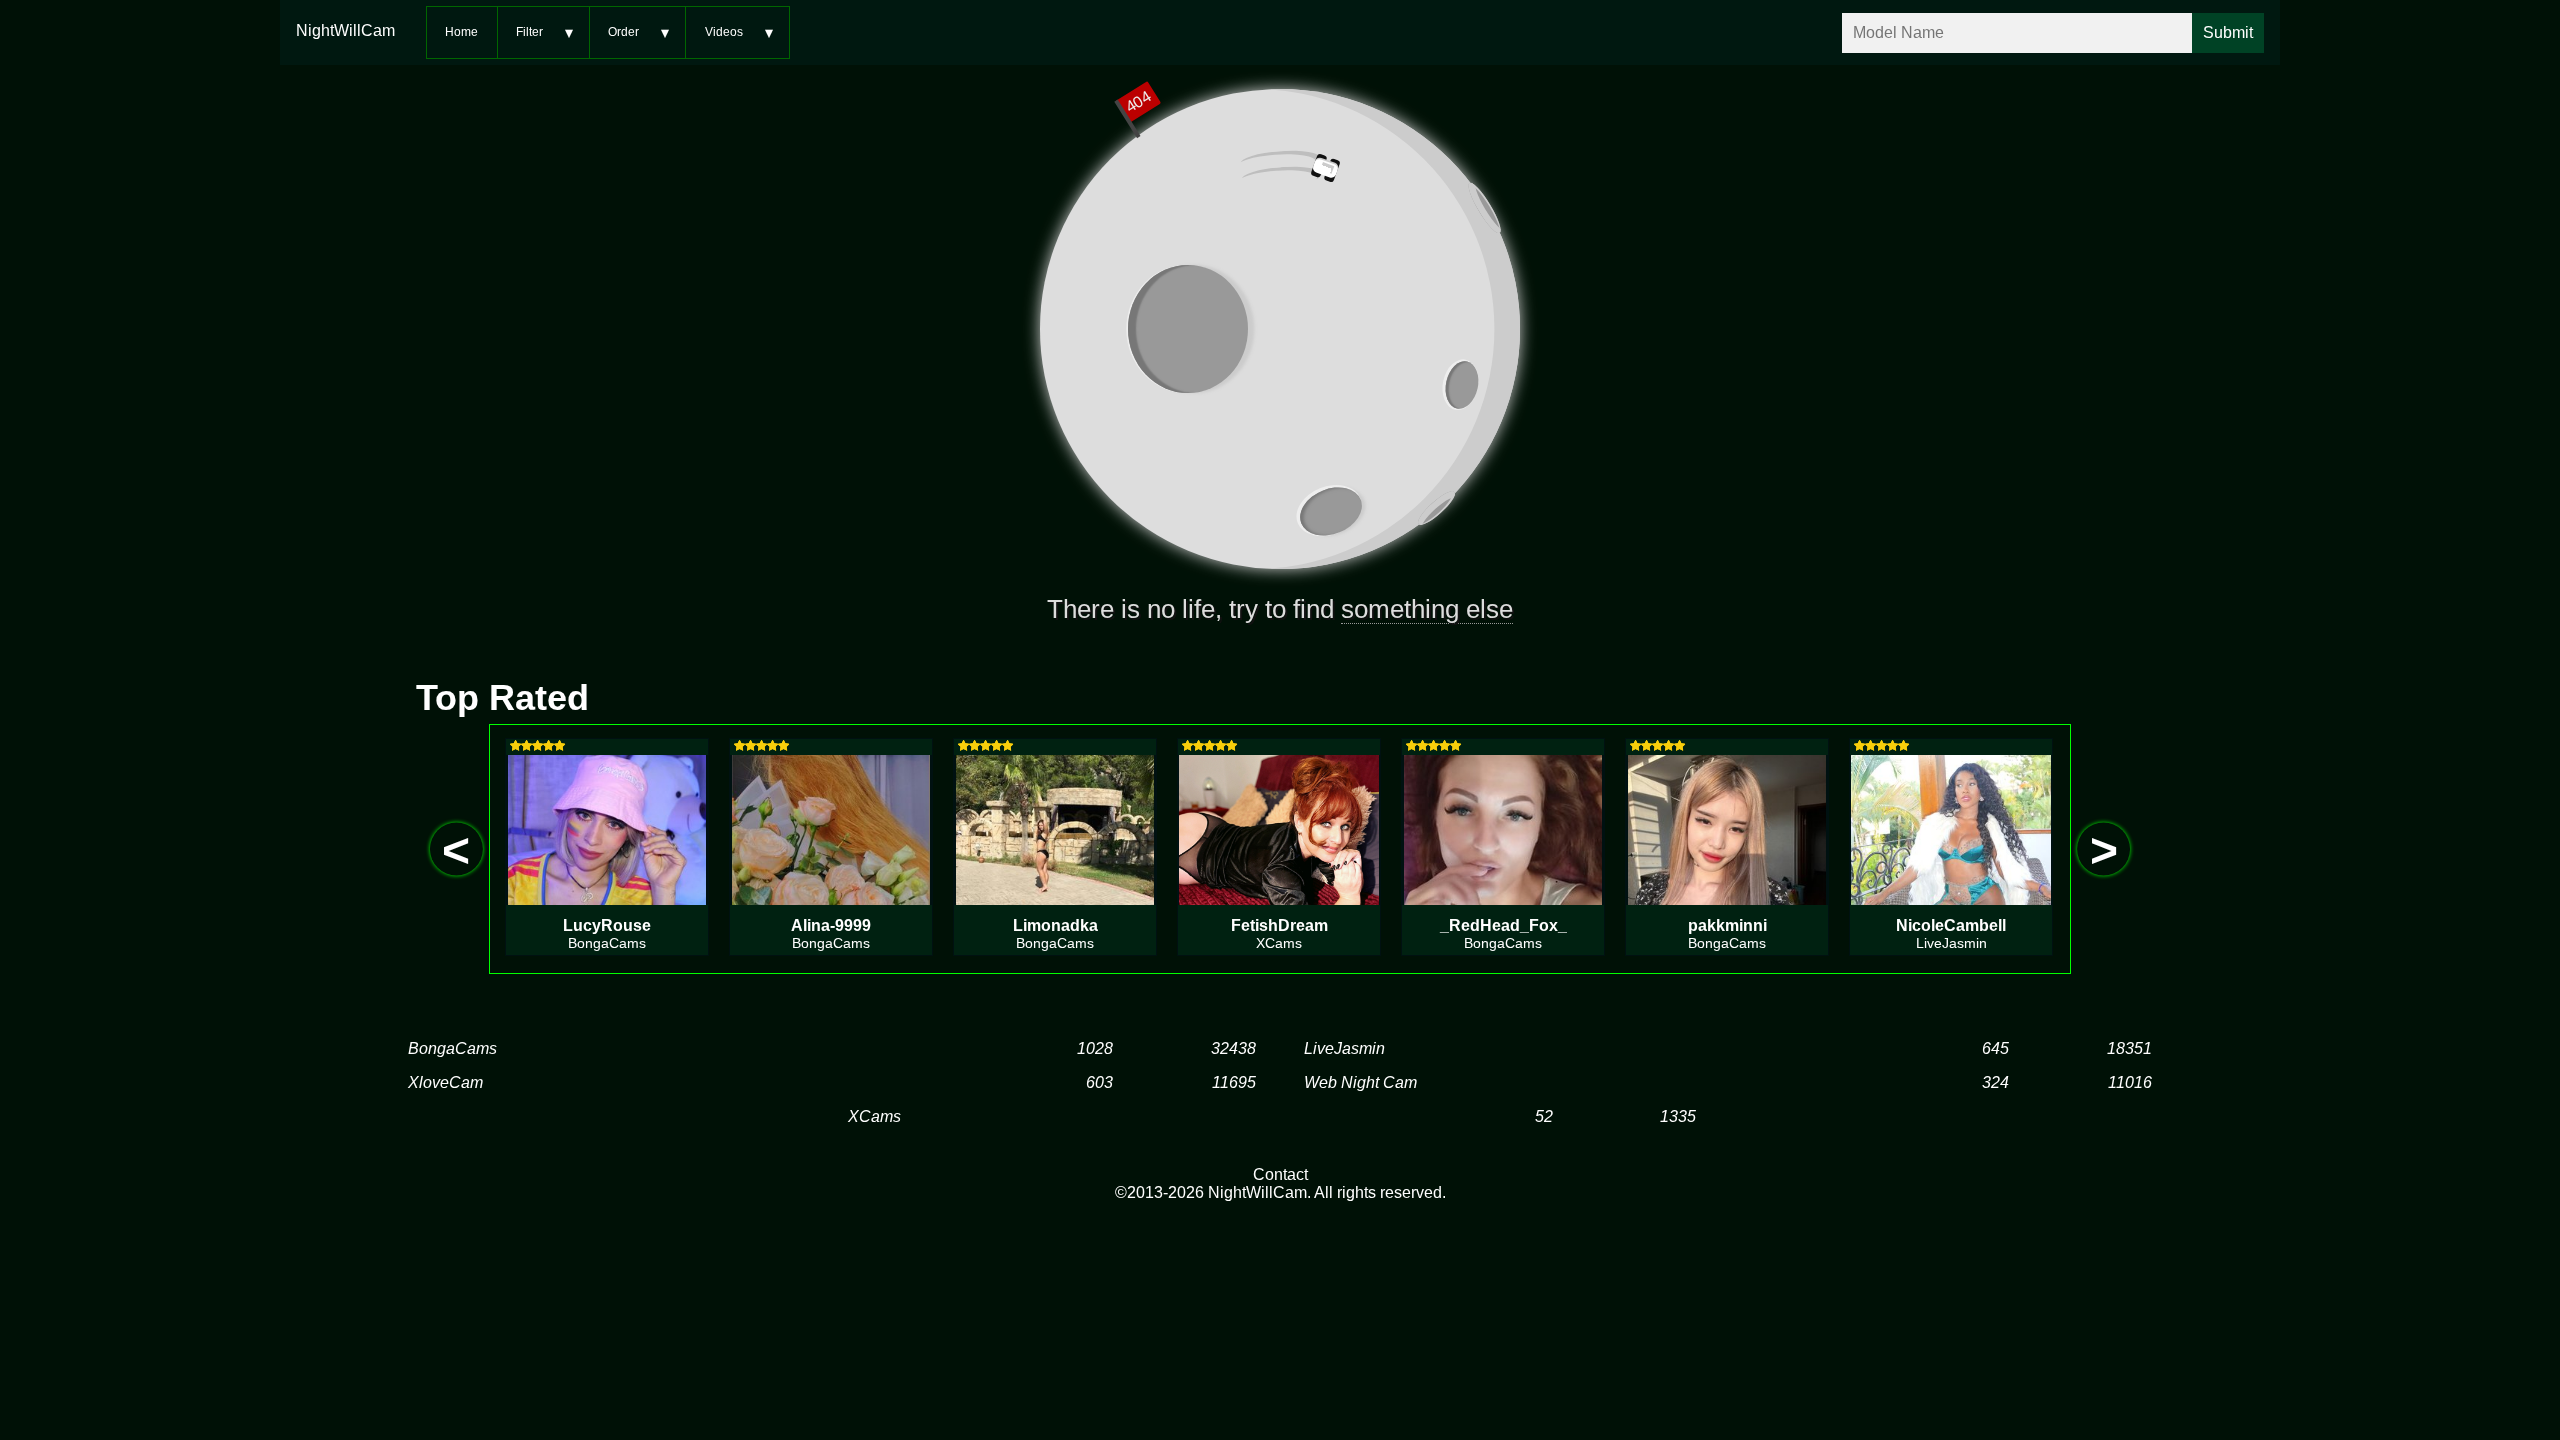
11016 (2130, 1082)
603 (1099, 1082)
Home (461, 32)
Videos (724, 32)
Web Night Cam (1360, 1082)
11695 (1234, 1082)
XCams (874, 1116)
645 (1995, 1048)
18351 (2129, 1048)
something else (1427, 609)
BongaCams (452, 1048)
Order (623, 32)
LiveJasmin (1344, 1048)
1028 (1095, 1048)
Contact (1280, 1174)
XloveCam (445, 1082)
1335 (1678, 1116)
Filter (529, 32)
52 (1544, 1116)
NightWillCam (345, 30)
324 (1995, 1082)
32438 (1233, 1048)
